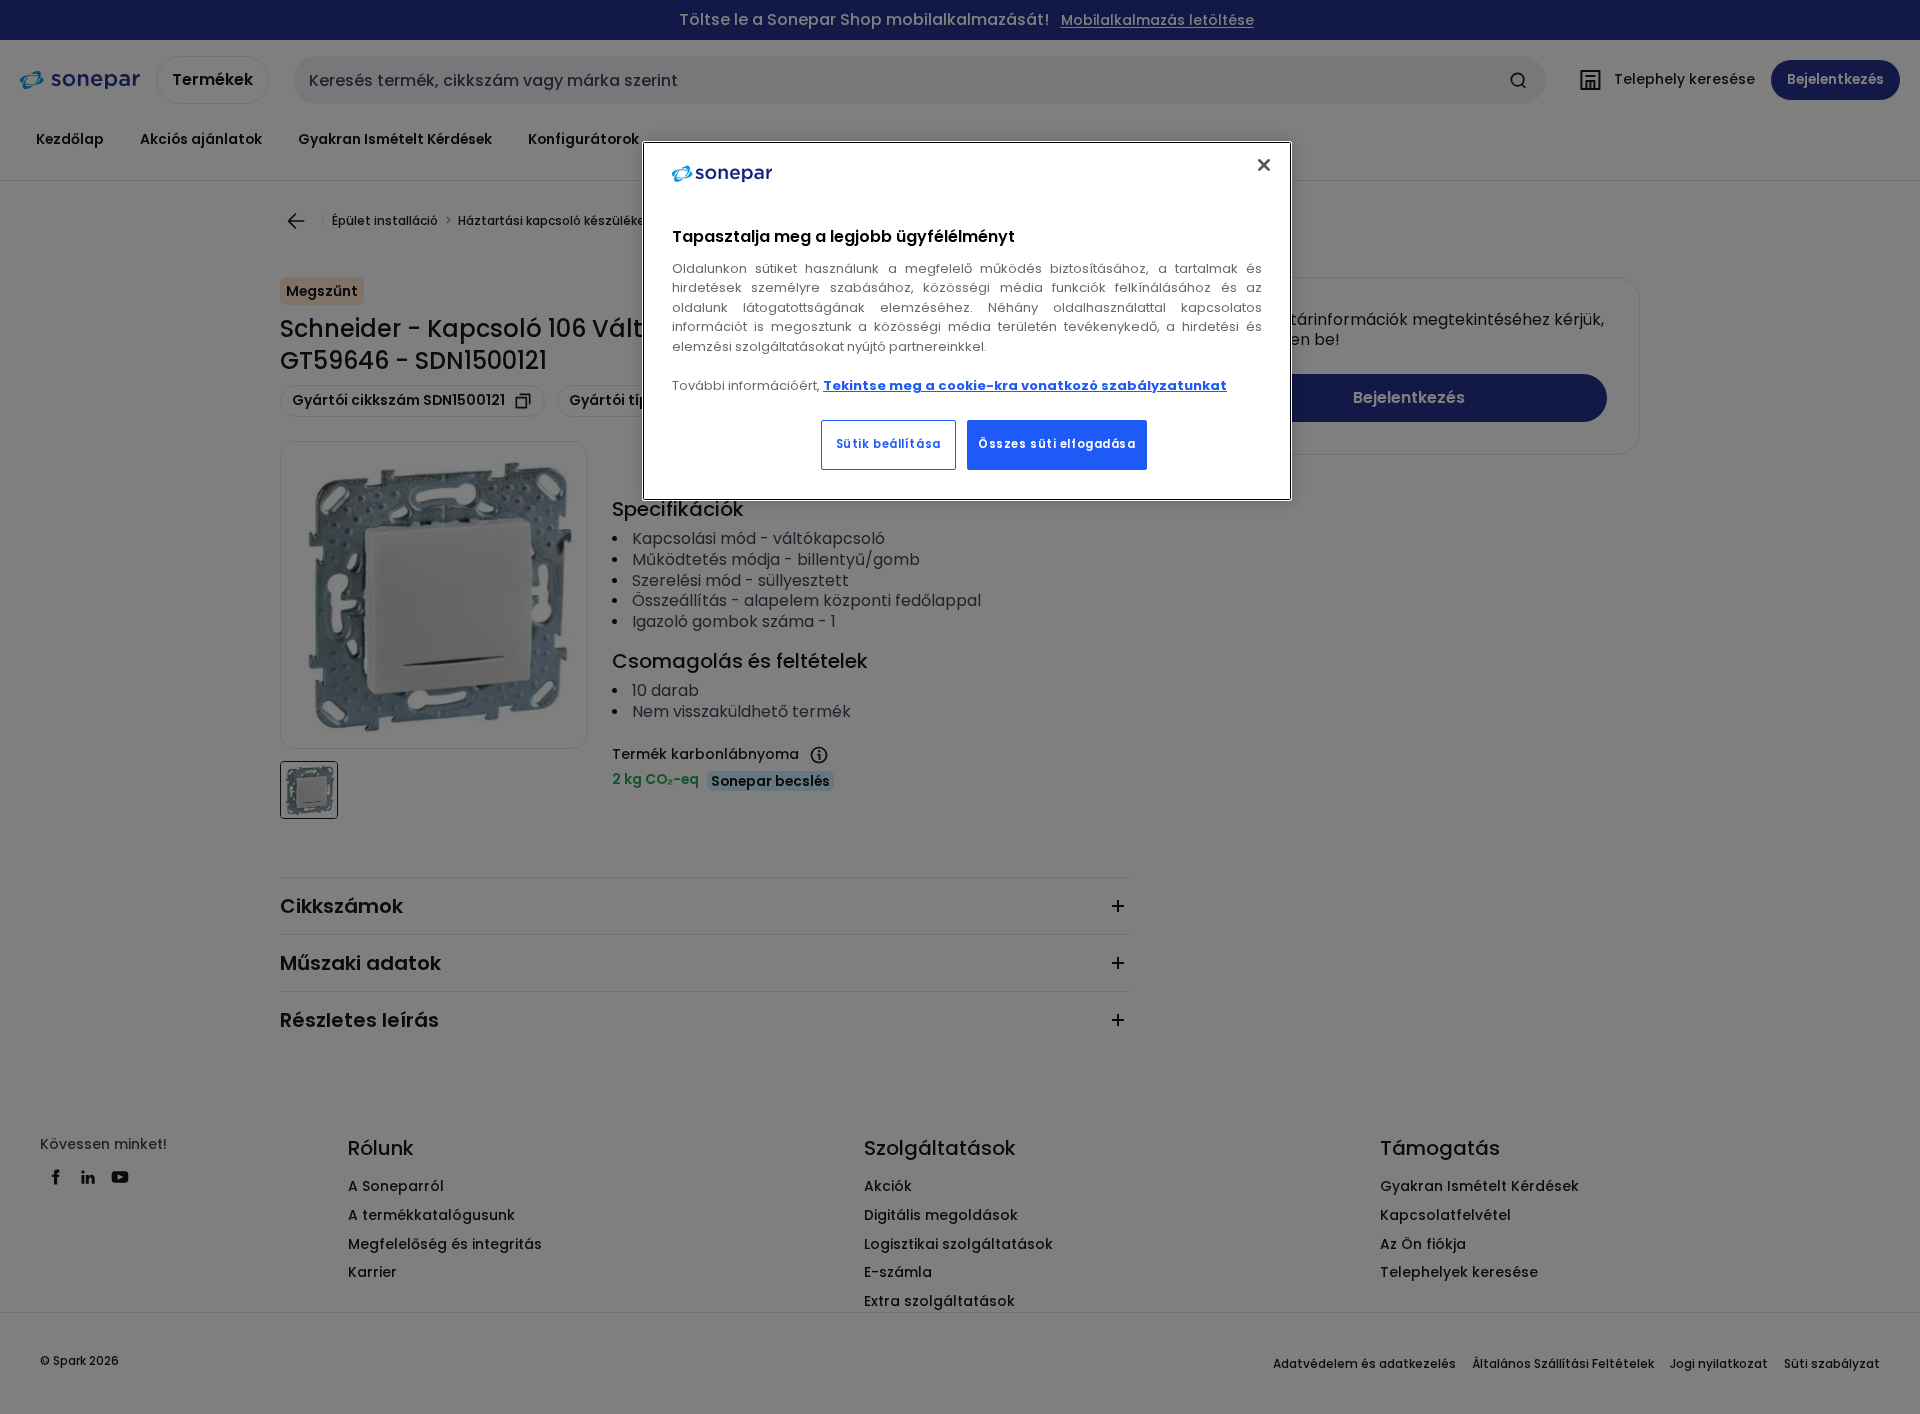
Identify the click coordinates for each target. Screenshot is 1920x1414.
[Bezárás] (1264, 165)
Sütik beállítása (888, 444)
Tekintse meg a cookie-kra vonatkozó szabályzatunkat (1025, 385)
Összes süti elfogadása (1057, 444)
